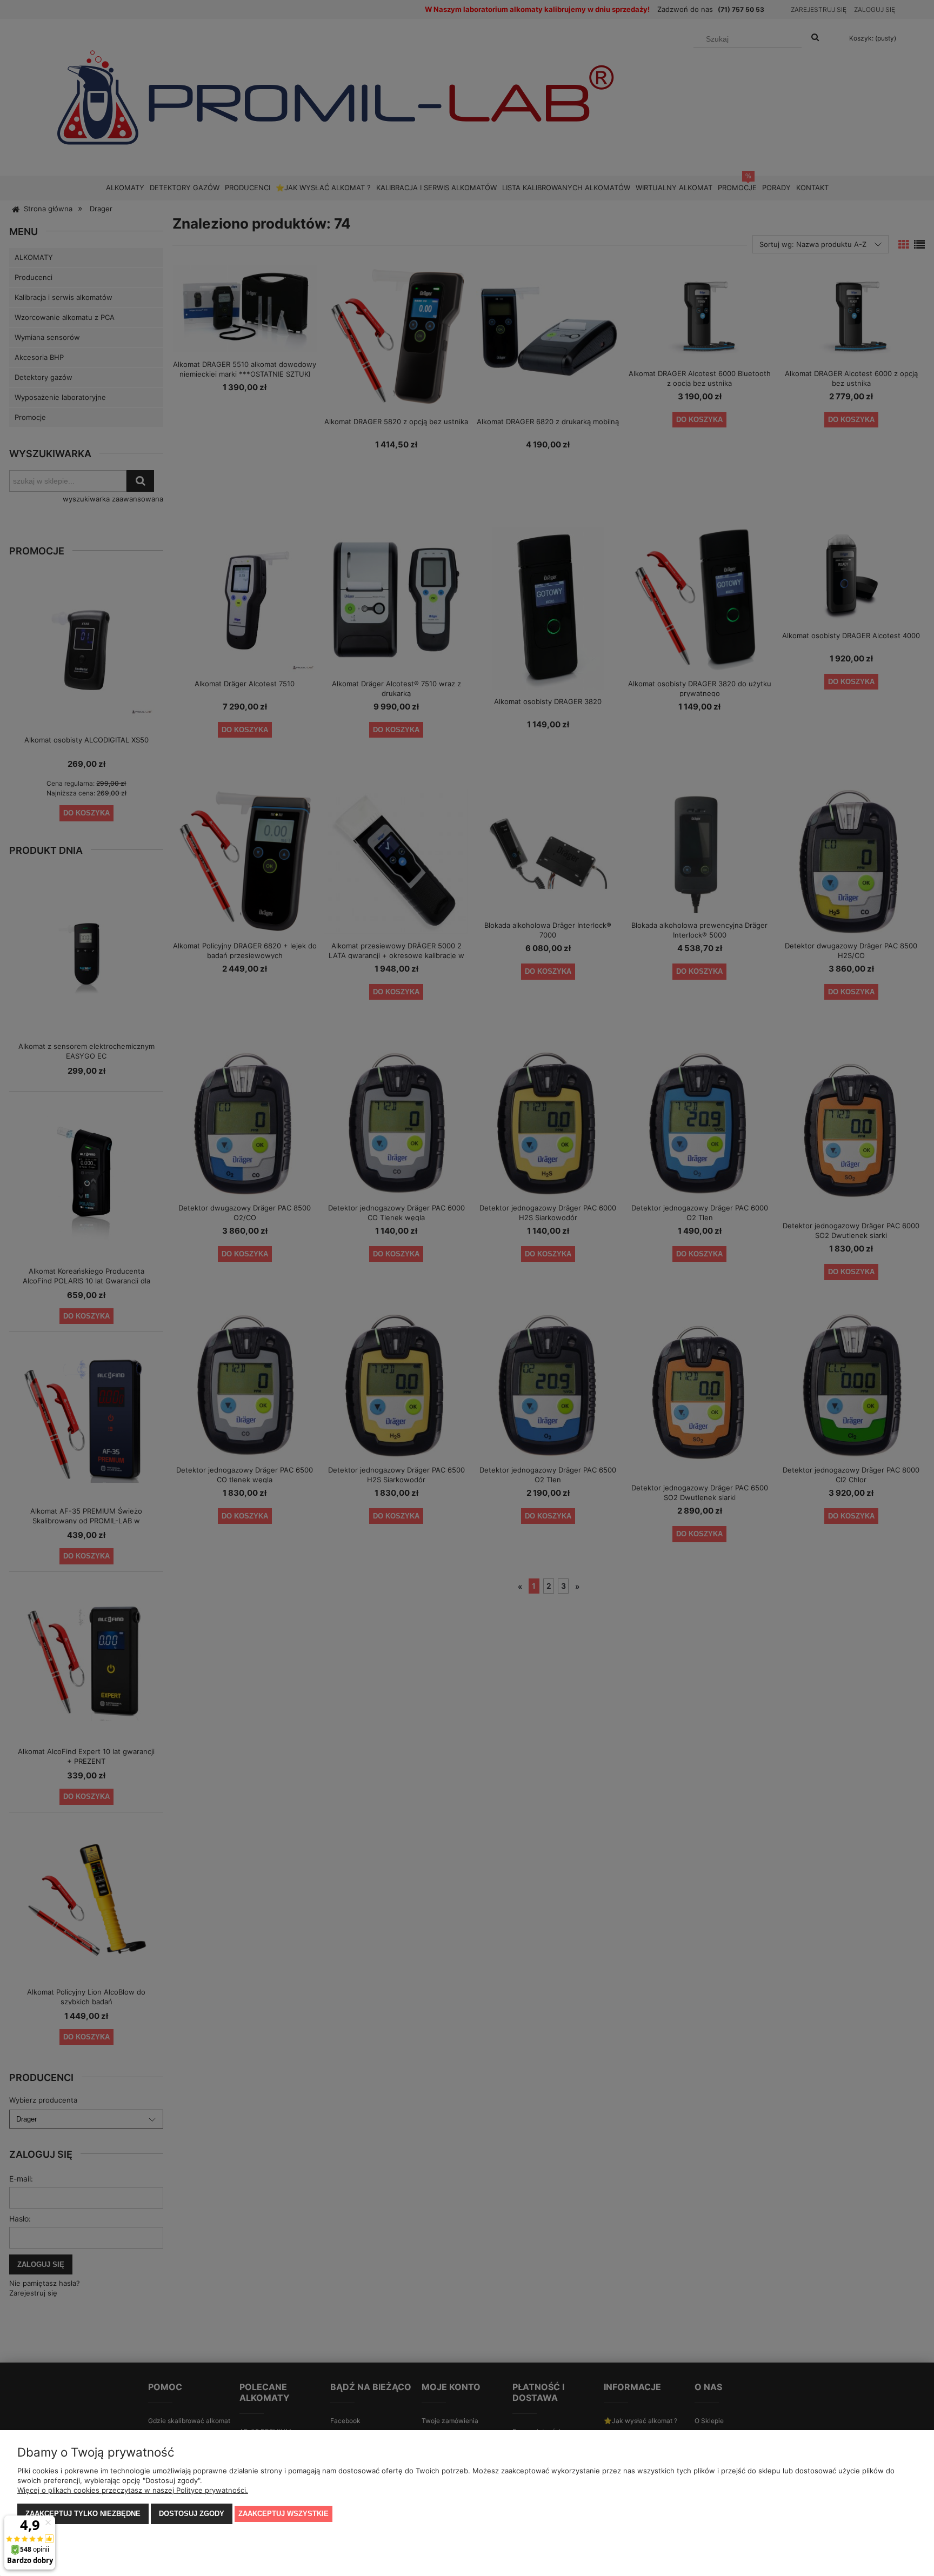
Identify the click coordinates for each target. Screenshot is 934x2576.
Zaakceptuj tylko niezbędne (83, 2514)
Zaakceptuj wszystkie (283, 2514)
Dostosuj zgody (192, 2514)
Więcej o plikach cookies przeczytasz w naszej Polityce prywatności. (133, 2490)
